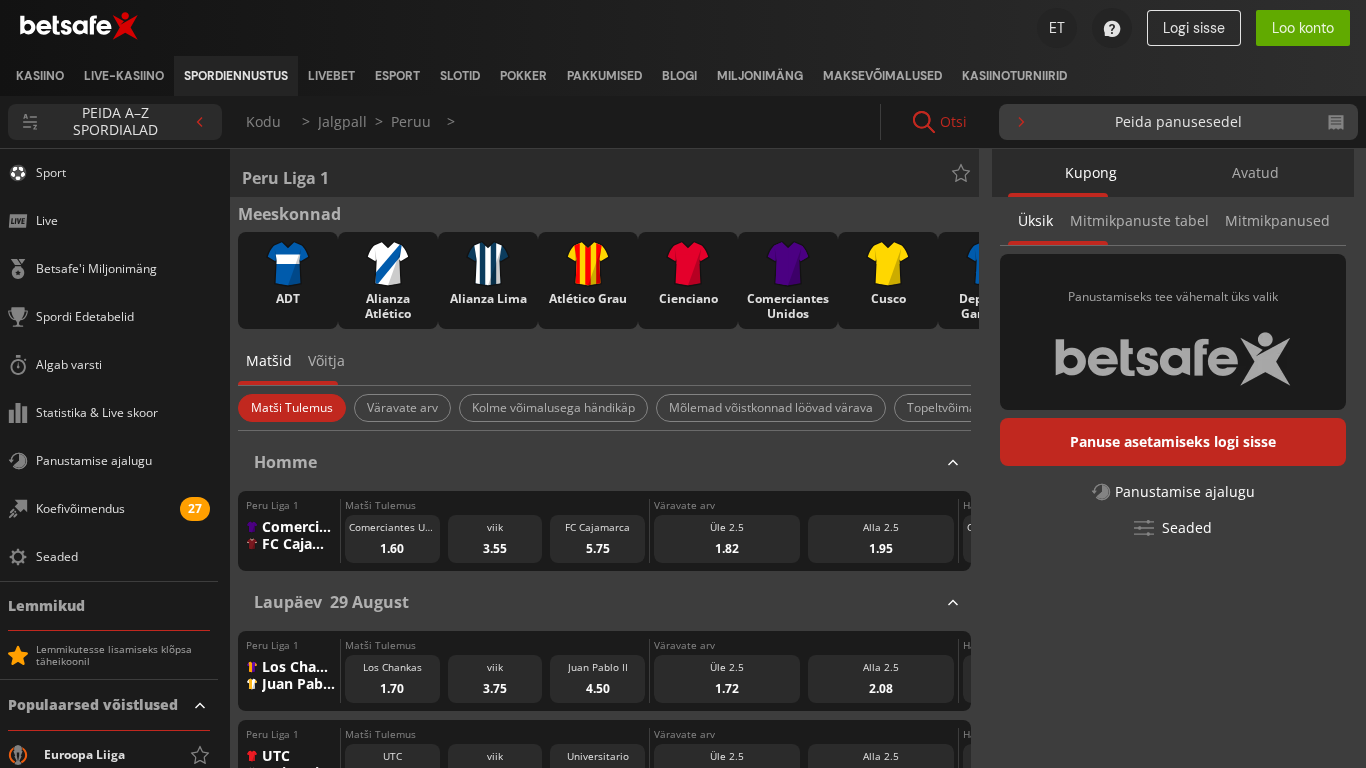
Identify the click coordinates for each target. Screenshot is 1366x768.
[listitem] (40, 76)
